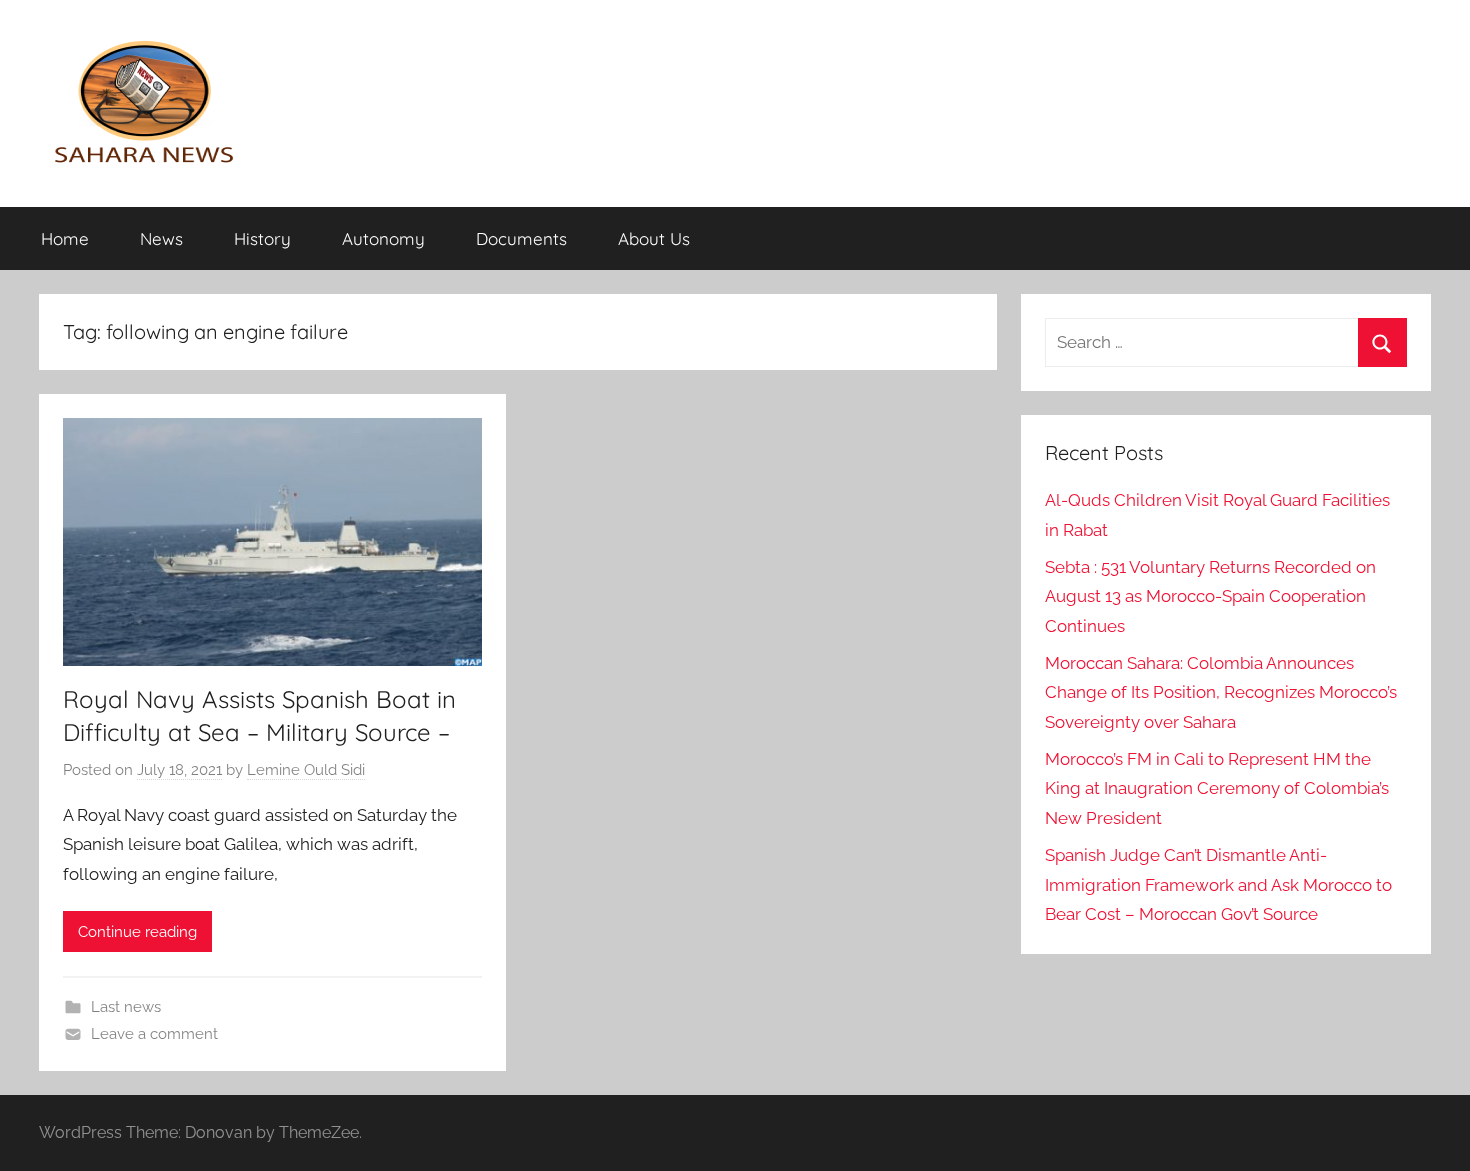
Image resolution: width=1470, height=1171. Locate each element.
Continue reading (137, 932)
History (262, 238)
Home (65, 238)
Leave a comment (154, 1034)
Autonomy (383, 238)
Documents (521, 238)
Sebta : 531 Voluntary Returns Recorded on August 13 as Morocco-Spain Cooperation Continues (1210, 597)
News (161, 238)
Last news (126, 1007)
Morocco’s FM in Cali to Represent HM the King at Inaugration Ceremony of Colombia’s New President (1217, 789)
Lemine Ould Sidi (306, 770)
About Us (654, 238)
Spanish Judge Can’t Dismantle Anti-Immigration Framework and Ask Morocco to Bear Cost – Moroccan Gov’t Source (1218, 885)
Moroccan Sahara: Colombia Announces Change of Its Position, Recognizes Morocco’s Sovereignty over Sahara (1221, 693)
